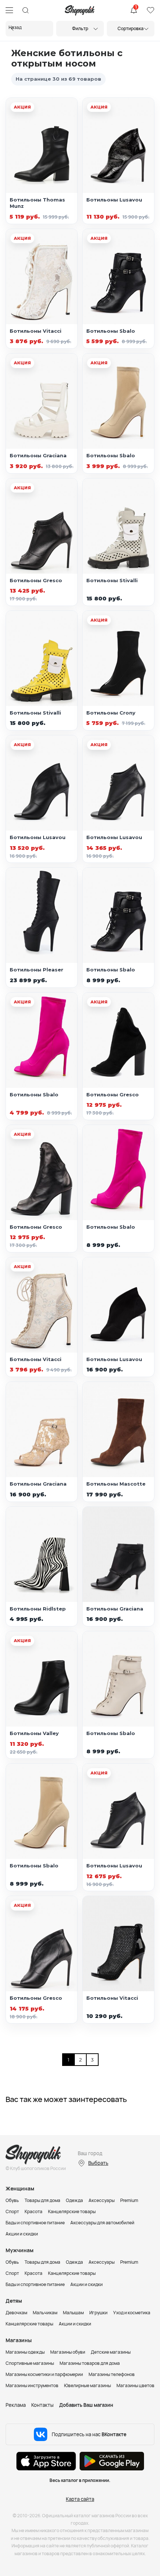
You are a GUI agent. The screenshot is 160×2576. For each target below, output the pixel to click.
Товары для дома (42, 2200)
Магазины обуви (68, 2352)
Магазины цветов (135, 2385)
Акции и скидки (22, 2234)
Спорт (12, 2211)
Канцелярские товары (72, 2211)
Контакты (42, 2405)
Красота (33, 2211)
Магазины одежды (25, 2352)
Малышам (73, 2313)
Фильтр (80, 28)
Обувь (12, 2200)
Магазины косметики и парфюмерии (44, 2374)
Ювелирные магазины (87, 2385)
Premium (129, 2200)
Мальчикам (45, 2313)
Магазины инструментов (32, 2385)
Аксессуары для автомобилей (102, 2223)
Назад (15, 27)
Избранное (150, 10)
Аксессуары (102, 2200)
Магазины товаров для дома (90, 2363)
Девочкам (16, 2313)
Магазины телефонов (112, 2374)
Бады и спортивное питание (35, 2223)
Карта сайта (80, 2499)
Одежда (74, 2200)
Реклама (16, 2405)
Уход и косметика (132, 2313)
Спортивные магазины (30, 2363)
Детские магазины (111, 2352)
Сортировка (131, 28)
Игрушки (98, 2313)
